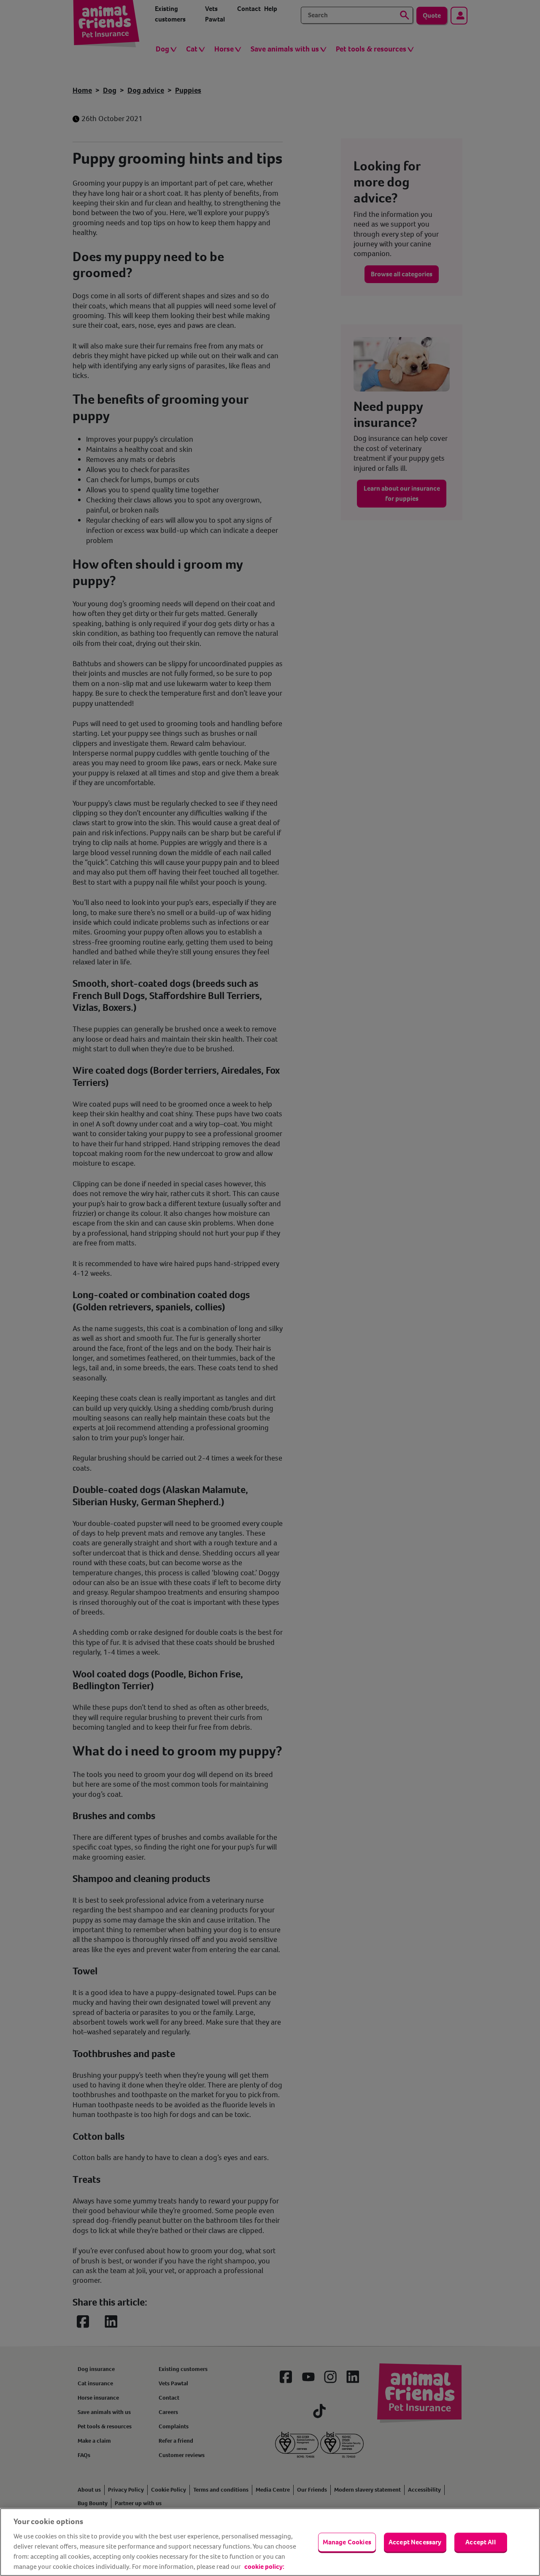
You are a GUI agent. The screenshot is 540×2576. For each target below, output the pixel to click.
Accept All (481, 2542)
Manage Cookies (347, 2542)
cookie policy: (264, 2567)
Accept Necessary (415, 2542)
